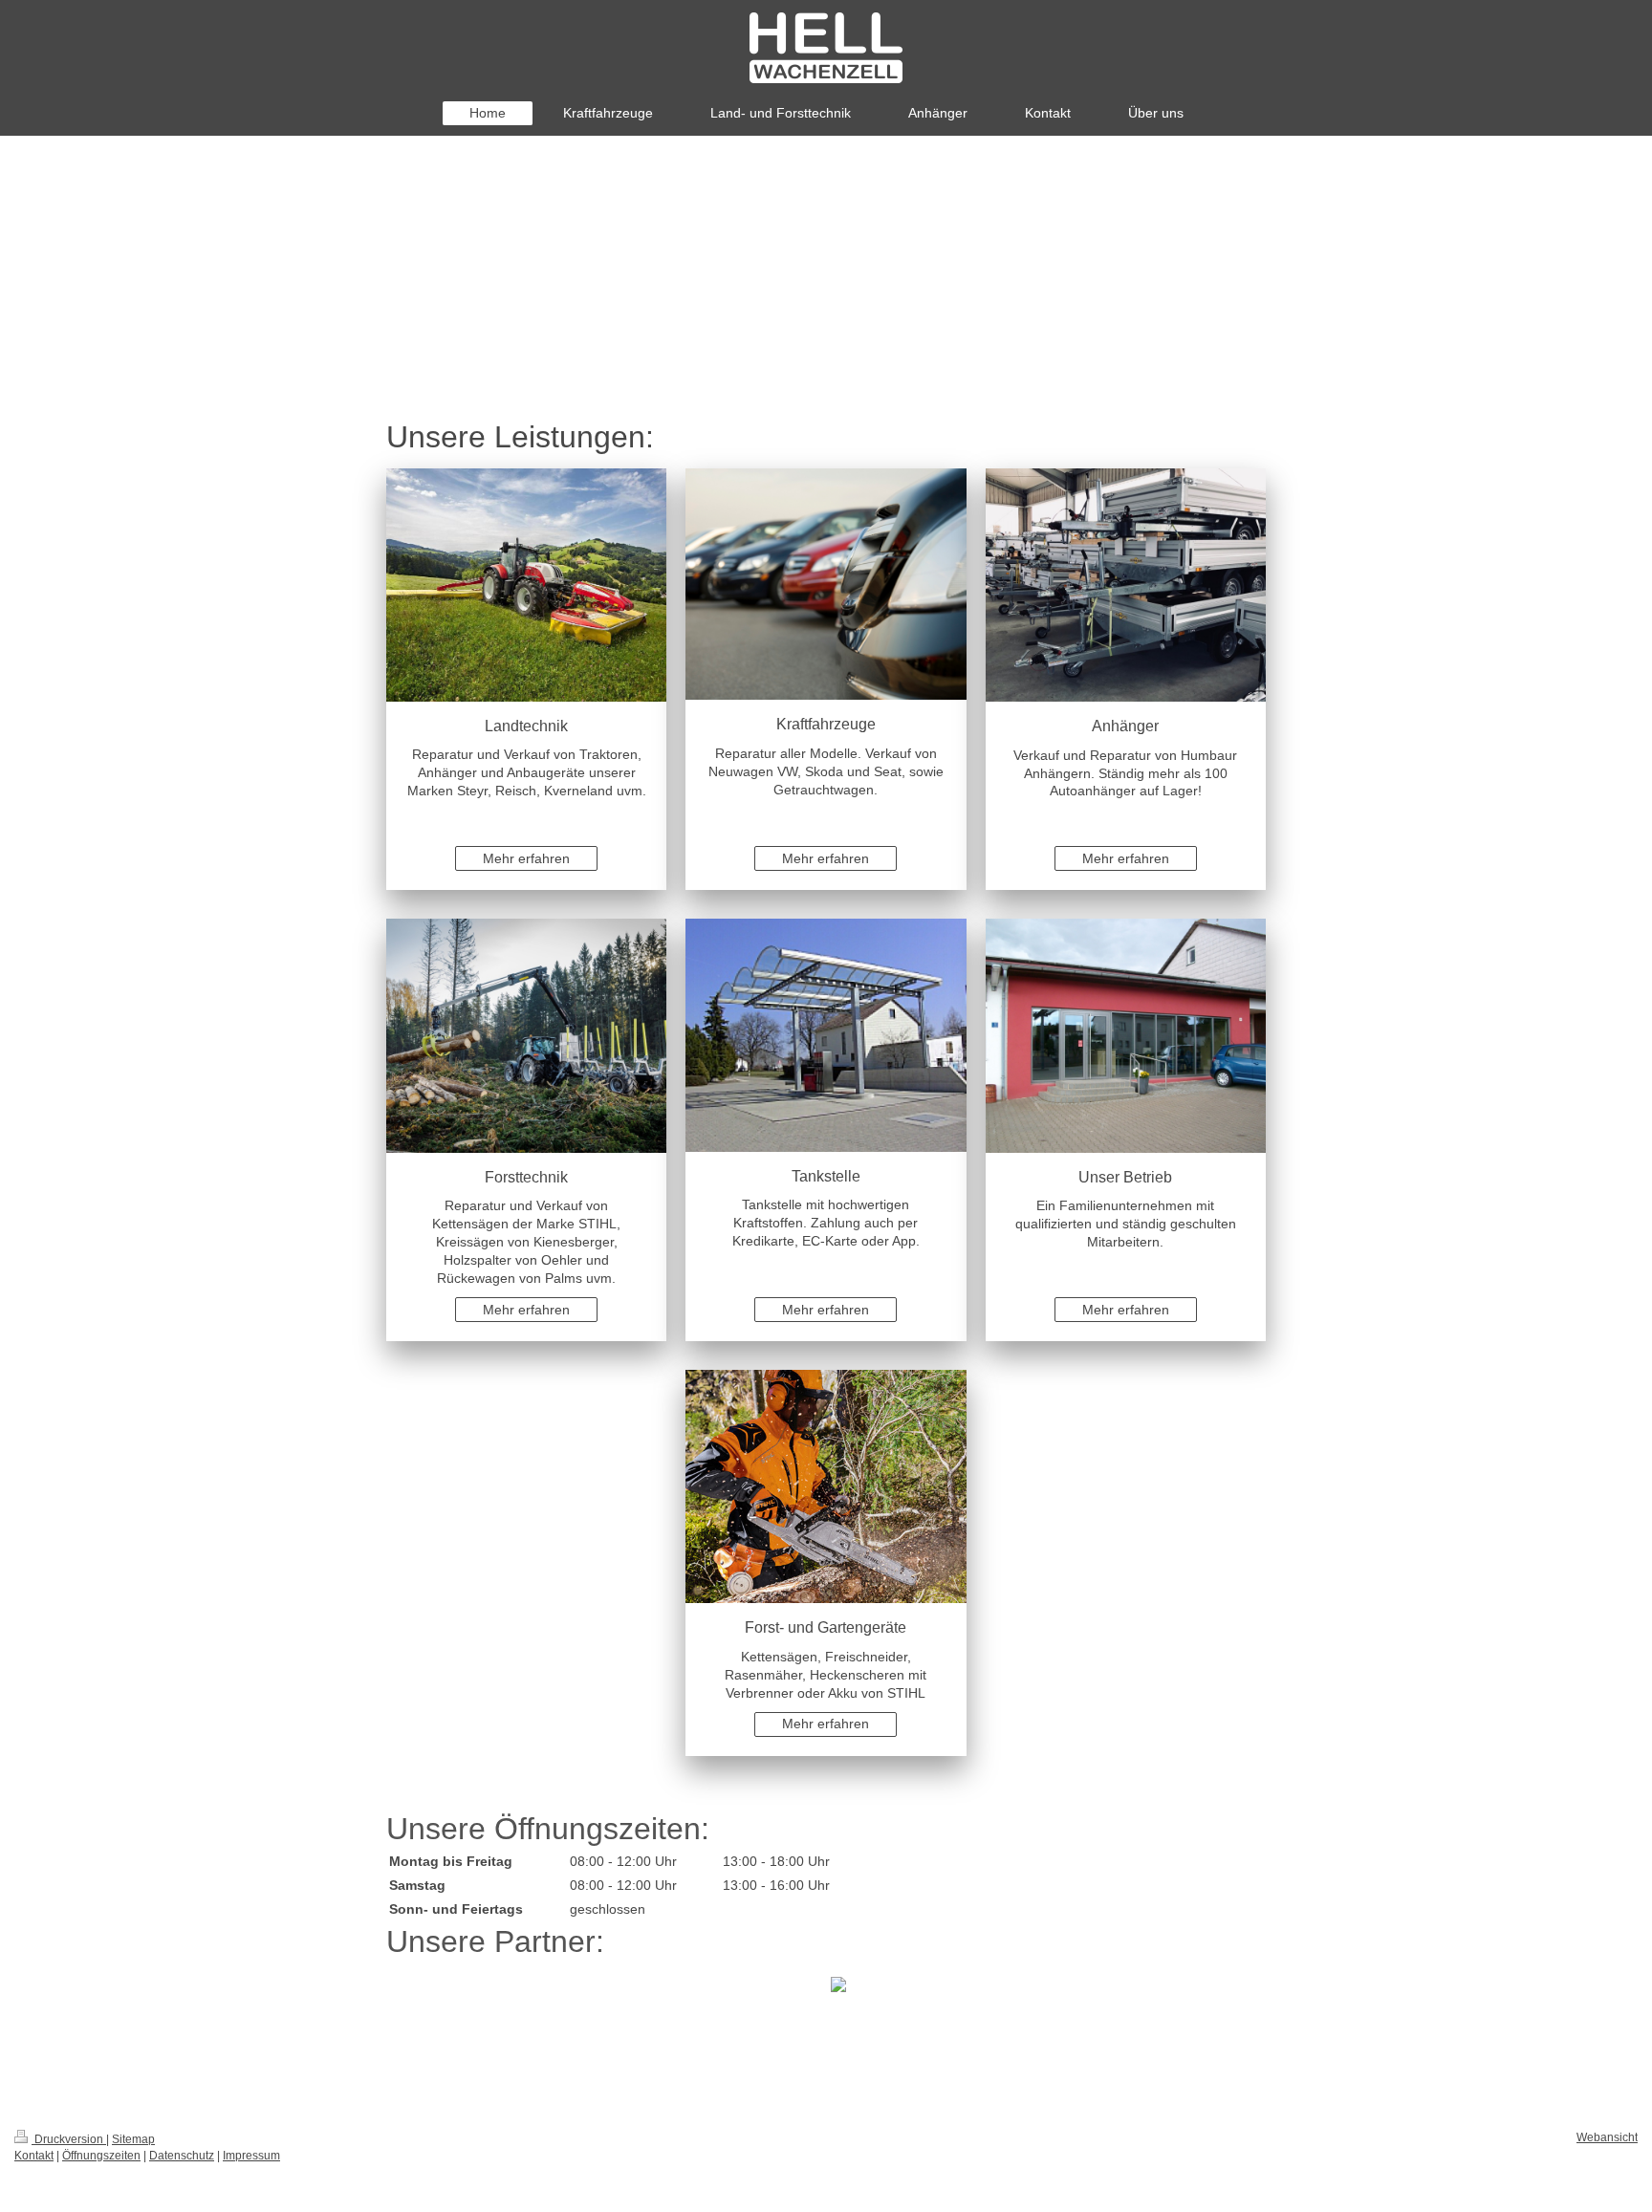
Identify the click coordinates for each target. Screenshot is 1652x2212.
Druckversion (69, 2139)
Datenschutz (182, 2156)
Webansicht (1607, 2137)
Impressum (251, 2156)
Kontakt (34, 2156)
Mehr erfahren (526, 858)
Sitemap (133, 2139)
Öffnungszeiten (101, 2156)
